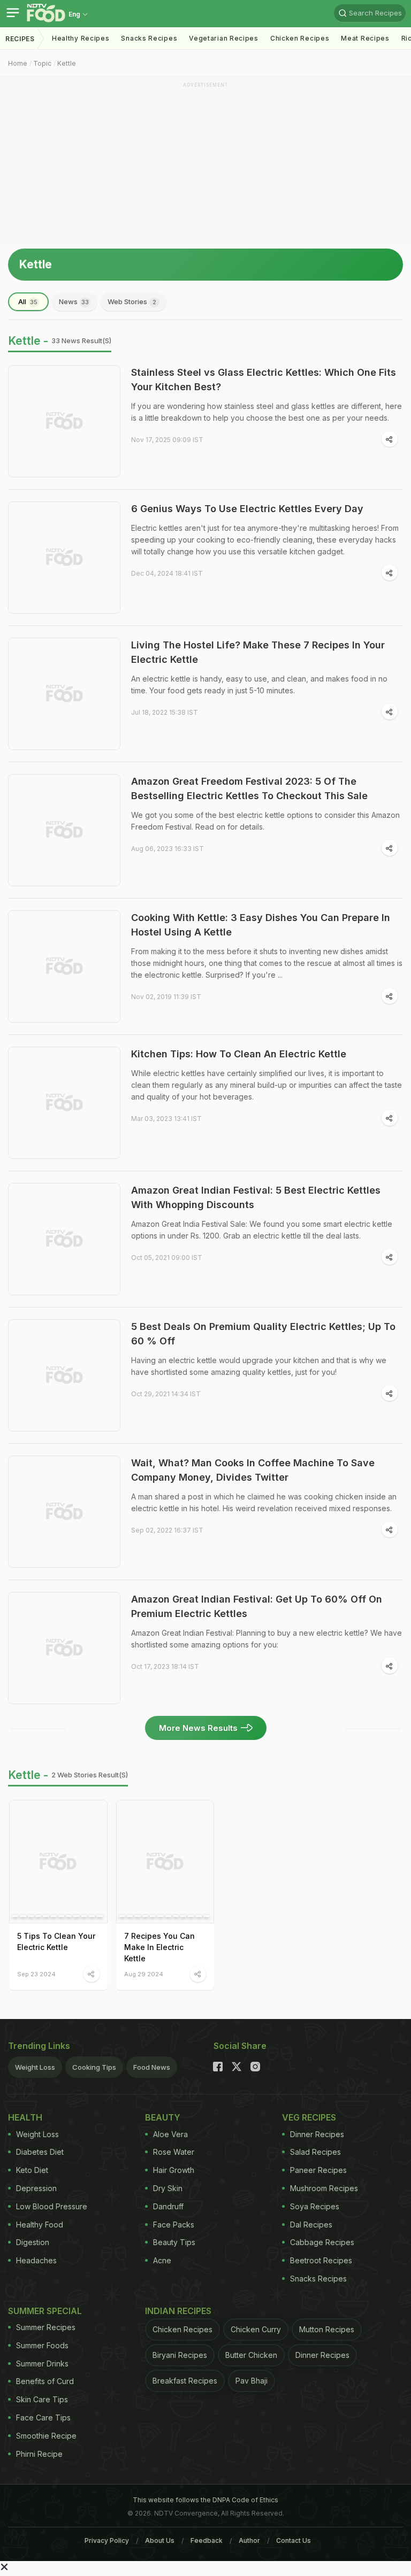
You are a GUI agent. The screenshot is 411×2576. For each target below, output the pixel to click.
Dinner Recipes (317, 2134)
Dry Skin (168, 2188)
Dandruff (168, 2206)
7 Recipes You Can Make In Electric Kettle (159, 1947)
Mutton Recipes (327, 2329)
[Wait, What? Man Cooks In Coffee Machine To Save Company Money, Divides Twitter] (64, 1512)
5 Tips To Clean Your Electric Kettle (56, 1941)
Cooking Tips (94, 2067)
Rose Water (174, 2152)
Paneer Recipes (318, 2170)
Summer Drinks (42, 2364)
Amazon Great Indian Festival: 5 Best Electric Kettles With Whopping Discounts (256, 1197)
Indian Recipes (178, 2311)
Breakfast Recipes (185, 2381)
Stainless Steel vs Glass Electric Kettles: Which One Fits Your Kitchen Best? (264, 380)
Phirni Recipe (39, 2454)
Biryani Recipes (180, 2355)
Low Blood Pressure (52, 2206)
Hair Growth (174, 2170)
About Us (160, 2540)
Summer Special (45, 2311)
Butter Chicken (251, 2355)
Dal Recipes (311, 2225)
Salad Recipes (315, 2152)
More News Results (198, 1728)
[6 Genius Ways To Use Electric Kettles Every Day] (64, 558)
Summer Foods (42, 2345)
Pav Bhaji (252, 2381)
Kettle (67, 63)
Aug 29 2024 (144, 1974)
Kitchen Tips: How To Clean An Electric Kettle (239, 1054)
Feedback (207, 2540)
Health (25, 2117)
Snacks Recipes (149, 38)
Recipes (20, 39)
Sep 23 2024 (36, 1974)
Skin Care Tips (42, 2399)
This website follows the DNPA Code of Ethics (205, 2500)
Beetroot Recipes (321, 2260)
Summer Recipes (46, 2327)
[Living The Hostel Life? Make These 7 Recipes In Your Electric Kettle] (64, 694)
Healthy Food (40, 2225)
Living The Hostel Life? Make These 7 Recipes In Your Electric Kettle (258, 652)
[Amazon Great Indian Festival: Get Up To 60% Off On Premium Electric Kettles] (64, 1648)
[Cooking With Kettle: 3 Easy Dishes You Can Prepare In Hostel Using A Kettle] (64, 966)
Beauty (163, 2117)
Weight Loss (35, 2067)
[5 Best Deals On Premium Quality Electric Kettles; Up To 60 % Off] (64, 1375)
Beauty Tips (174, 2242)
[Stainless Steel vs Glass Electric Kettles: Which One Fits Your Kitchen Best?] (64, 421)
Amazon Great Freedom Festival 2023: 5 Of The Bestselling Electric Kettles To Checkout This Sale (249, 788)
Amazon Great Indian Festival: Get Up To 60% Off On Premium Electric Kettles (257, 1606)
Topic (42, 63)
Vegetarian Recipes (224, 38)
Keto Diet (32, 2170)
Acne (162, 2260)
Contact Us (294, 2540)
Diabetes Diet (40, 2152)
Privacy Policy (107, 2540)
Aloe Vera (170, 2134)
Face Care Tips (43, 2418)
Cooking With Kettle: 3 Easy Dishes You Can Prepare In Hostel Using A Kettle (261, 925)
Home (18, 63)
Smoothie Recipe (46, 2436)
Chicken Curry (256, 2329)
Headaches (36, 2260)
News (74, 301)
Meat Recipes (365, 38)
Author (249, 2540)
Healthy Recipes (81, 38)
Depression (36, 2188)
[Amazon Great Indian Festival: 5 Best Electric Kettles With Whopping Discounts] (64, 1239)
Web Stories (132, 301)
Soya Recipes (315, 2206)
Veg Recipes (309, 2117)
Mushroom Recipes (324, 2188)
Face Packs (174, 2225)
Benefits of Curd (45, 2381)
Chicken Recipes (300, 38)
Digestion (33, 2242)
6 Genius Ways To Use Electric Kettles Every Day (247, 509)
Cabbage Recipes (322, 2242)
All (28, 301)
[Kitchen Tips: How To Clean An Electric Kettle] (64, 1103)
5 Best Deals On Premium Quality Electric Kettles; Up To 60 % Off (263, 1334)
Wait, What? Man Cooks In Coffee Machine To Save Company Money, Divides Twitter (253, 1470)
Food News (152, 2067)
